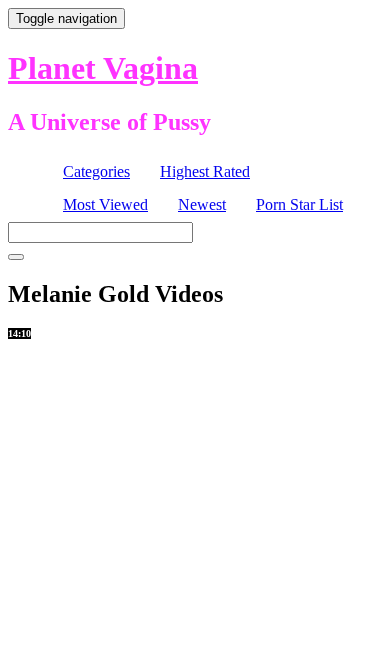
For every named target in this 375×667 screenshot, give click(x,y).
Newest (202, 204)
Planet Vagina (103, 68)
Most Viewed (105, 204)
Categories (96, 171)
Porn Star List (299, 204)
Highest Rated (205, 171)
